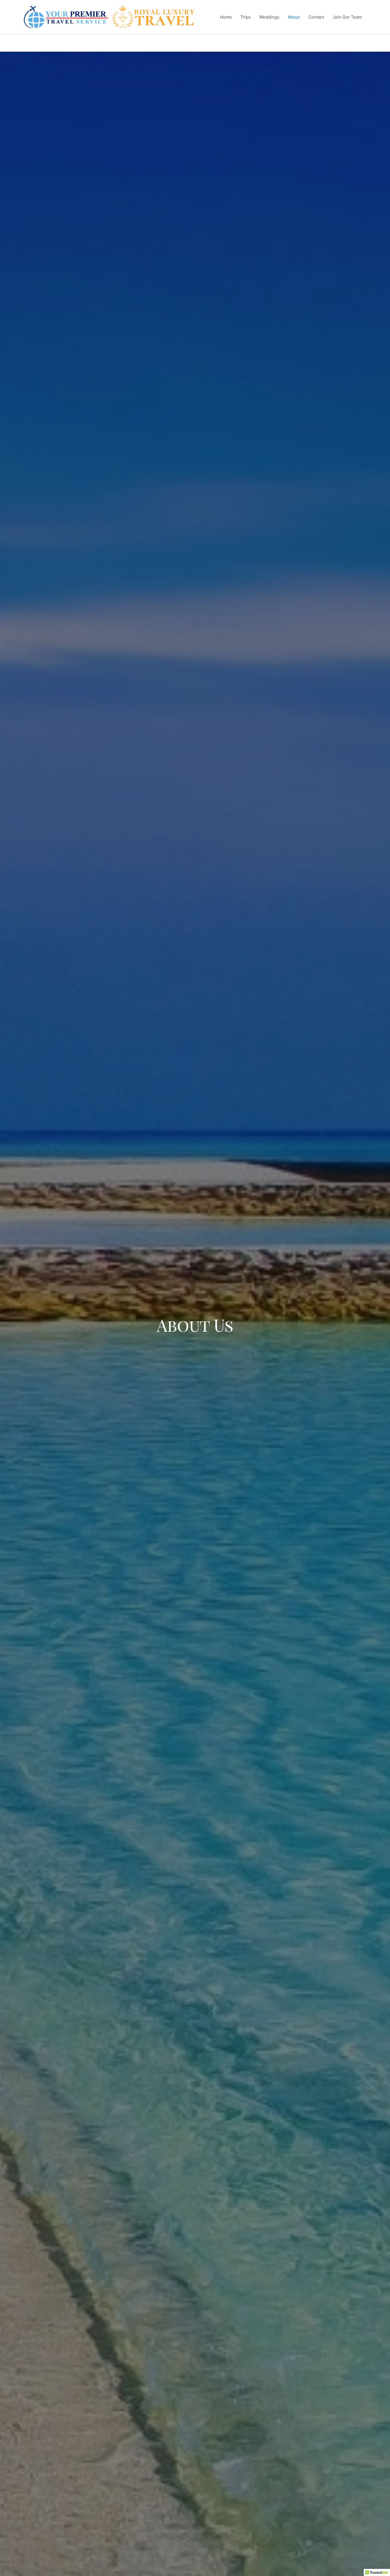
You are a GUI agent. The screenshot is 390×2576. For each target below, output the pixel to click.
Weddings (269, 17)
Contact (316, 17)
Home (226, 17)
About (294, 17)
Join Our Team (347, 17)
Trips (246, 17)
